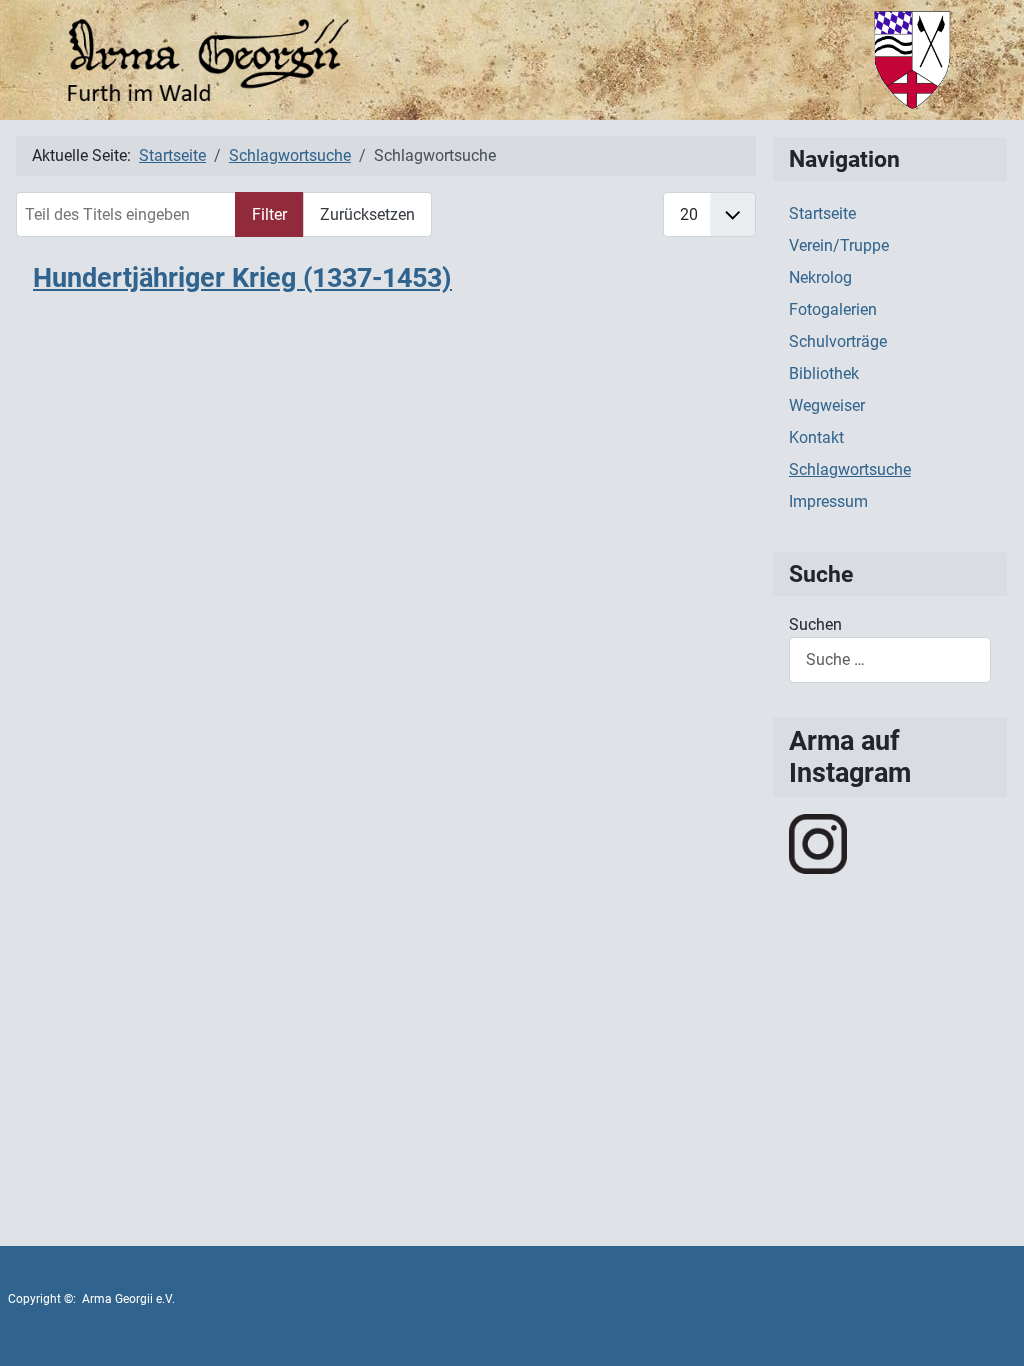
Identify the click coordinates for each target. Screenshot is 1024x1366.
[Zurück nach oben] (989, 1329)
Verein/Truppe (839, 245)
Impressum (828, 501)
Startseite (822, 213)
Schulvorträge (838, 341)
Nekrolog (820, 277)
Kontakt (816, 437)
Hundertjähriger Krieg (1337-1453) (242, 278)
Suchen (815, 624)
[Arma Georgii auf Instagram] (818, 842)
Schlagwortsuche (850, 469)
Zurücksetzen (367, 214)
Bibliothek (824, 373)
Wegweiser (827, 405)
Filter (269, 214)
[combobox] (890, 659)
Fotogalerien (833, 309)
